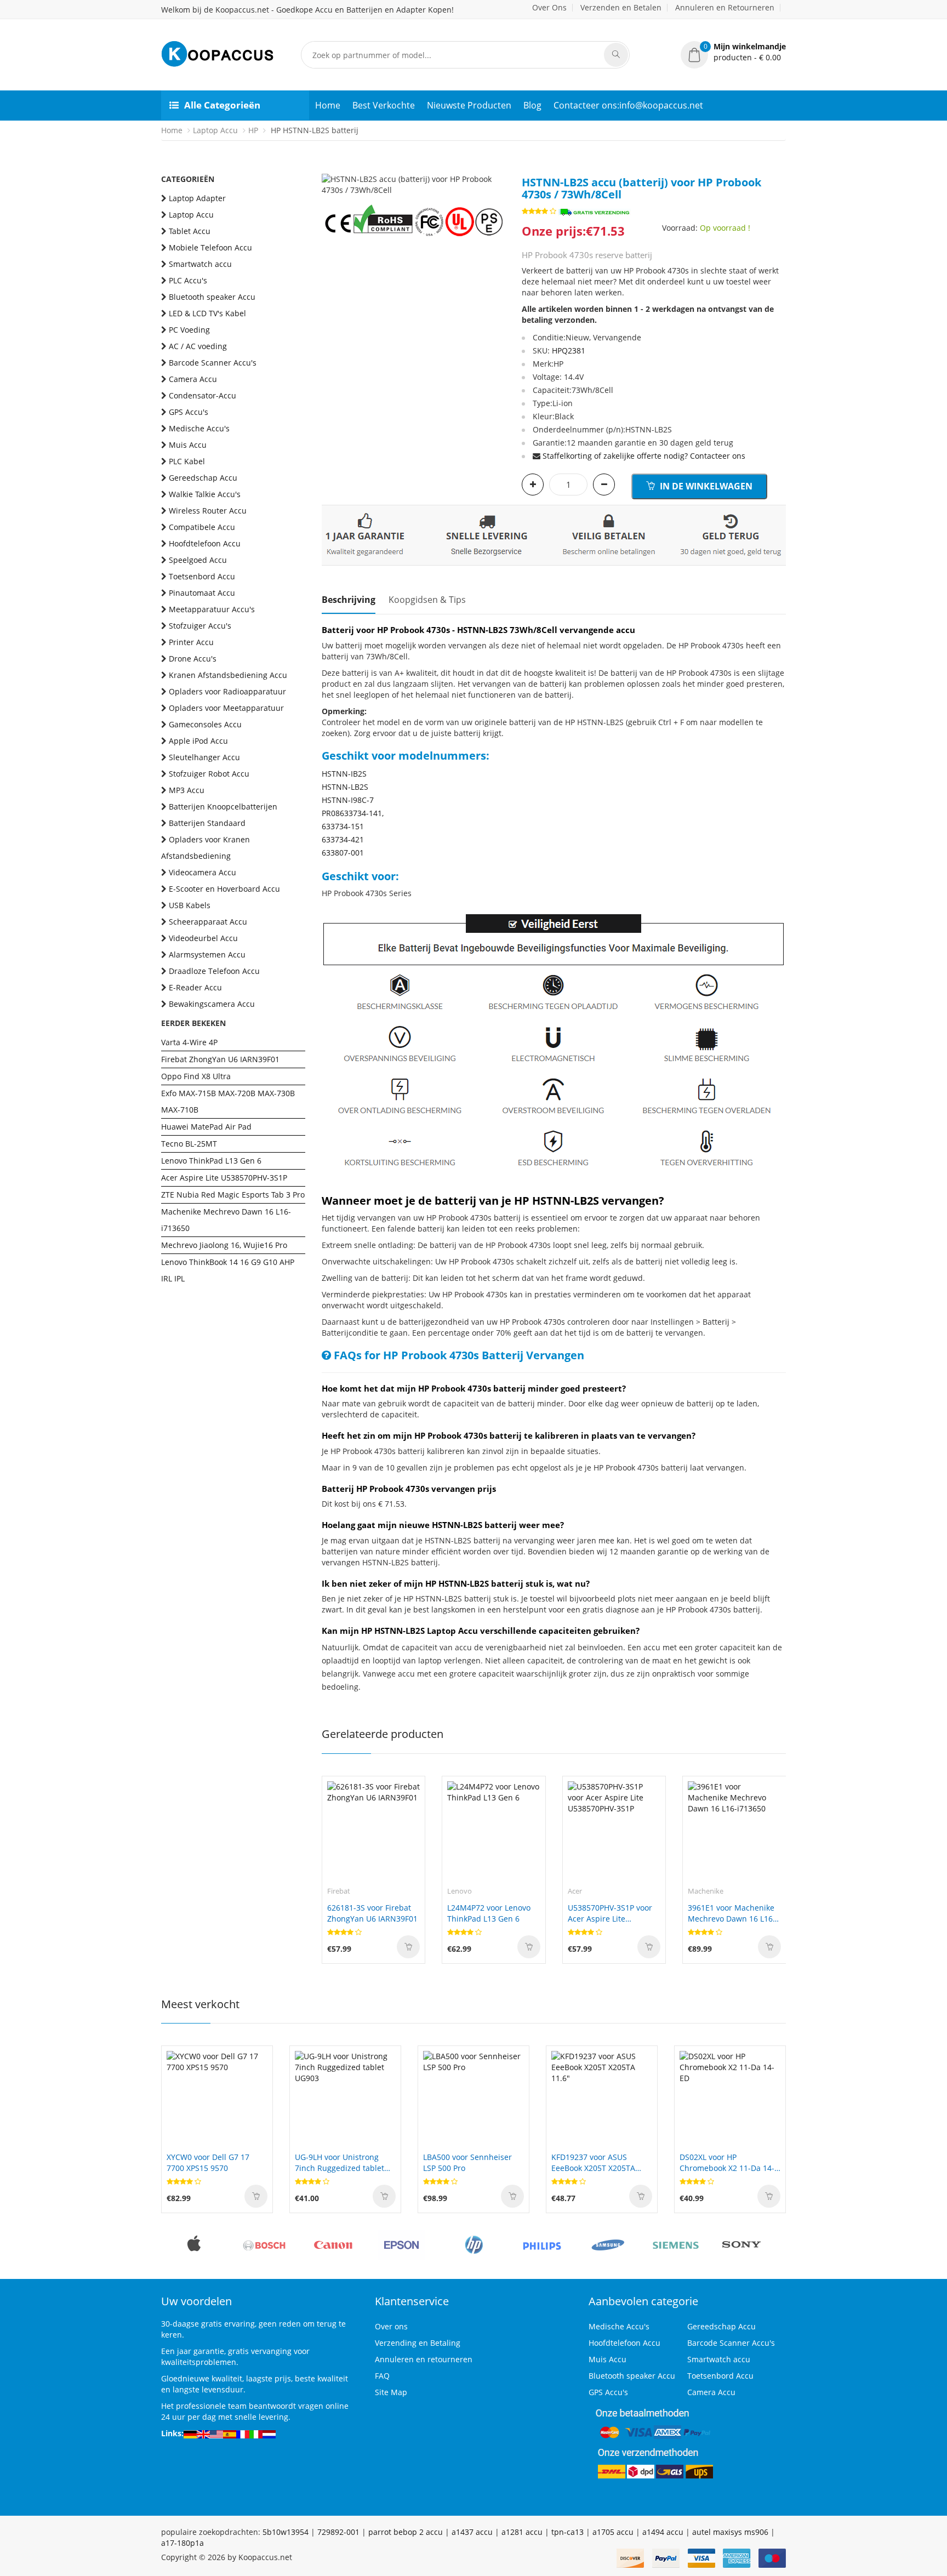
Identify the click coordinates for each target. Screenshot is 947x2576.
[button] (733, 52)
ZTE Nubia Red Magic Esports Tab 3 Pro (233, 1195)
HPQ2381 (569, 351)
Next (497, 174)
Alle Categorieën (222, 105)
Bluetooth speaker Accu (212, 297)
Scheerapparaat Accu (208, 922)
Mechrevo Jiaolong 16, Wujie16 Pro (224, 1245)
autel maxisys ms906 (730, 2532)
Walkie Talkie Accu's (205, 494)
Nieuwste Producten (469, 105)
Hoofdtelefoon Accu (205, 543)
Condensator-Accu (202, 395)
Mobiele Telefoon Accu (210, 247)
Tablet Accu (190, 231)
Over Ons (549, 7)
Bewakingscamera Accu (212, 1004)
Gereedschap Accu (203, 478)
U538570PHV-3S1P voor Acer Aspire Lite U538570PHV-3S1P (610, 1913)
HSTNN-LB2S (345, 787)
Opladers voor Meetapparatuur (226, 708)
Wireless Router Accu (208, 511)
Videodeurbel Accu (203, 938)
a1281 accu (522, 2532)
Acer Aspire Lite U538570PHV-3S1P (224, 1178)
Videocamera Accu (202, 872)
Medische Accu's (199, 428)
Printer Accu (191, 642)
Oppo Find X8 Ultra (196, 1076)
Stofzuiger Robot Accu (209, 774)
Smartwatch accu (200, 264)
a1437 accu (472, 2532)
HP (253, 130)
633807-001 (343, 853)
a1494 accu (663, 2532)
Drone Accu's (193, 659)
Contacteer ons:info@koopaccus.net (628, 105)
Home (328, 105)
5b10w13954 (286, 2532)
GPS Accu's (189, 412)
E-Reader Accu (195, 987)
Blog (532, 105)
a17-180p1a (182, 2543)
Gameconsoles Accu (205, 724)
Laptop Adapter (197, 198)
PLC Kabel (187, 461)
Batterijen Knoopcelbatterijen (223, 807)
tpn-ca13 (567, 2532)
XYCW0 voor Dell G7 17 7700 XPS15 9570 (208, 2162)
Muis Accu (188, 445)
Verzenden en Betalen (621, 7)
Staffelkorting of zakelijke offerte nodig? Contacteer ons (644, 456)
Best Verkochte (384, 105)
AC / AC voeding (198, 346)
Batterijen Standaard (207, 823)
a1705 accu (613, 2532)
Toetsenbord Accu (202, 576)
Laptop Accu (215, 130)
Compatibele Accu (202, 527)
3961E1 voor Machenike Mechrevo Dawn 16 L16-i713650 (732, 1913)
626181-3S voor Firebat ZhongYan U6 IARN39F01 (372, 1913)
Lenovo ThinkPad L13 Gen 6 (211, 1161)
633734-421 (343, 839)
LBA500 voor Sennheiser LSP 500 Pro (467, 2162)
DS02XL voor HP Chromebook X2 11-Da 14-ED (727, 2163)
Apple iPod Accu (198, 741)
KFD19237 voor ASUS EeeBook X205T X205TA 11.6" (593, 2163)
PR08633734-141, (353, 813)
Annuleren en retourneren (424, 2359)
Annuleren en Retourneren (725, 7)
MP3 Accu (187, 790)
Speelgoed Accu (198, 560)
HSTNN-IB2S (344, 774)
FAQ (382, 2376)
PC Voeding (189, 330)
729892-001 (338, 2532)
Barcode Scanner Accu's (213, 363)
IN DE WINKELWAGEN (705, 486)
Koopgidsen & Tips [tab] (427, 600)
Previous (330, 174)
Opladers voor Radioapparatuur (227, 691)
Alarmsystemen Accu (207, 954)
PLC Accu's (188, 280)
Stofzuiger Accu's (200, 626)
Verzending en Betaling (418, 2343)
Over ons (391, 2326)
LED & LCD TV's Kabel (207, 313)
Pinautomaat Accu (202, 593)
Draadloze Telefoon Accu (214, 971)
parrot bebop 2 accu (406, 2532)
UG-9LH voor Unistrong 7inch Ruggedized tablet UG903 (340, 2163)
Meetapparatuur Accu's (212, 609)
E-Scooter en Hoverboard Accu (224, 889)
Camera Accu (193, 379)
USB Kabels (190, 905)
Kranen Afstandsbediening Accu (228, 675)
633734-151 (343, 826)
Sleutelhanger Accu (204, 757)
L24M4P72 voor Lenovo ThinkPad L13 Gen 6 (489, 1913)
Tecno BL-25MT (189, 1144)
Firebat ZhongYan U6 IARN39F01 (220, 1059)
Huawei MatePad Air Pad (206, 1127)
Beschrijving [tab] (349, 600)
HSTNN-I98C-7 (348, 800)
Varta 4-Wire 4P (189, 1042)
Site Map (391, 2392)
